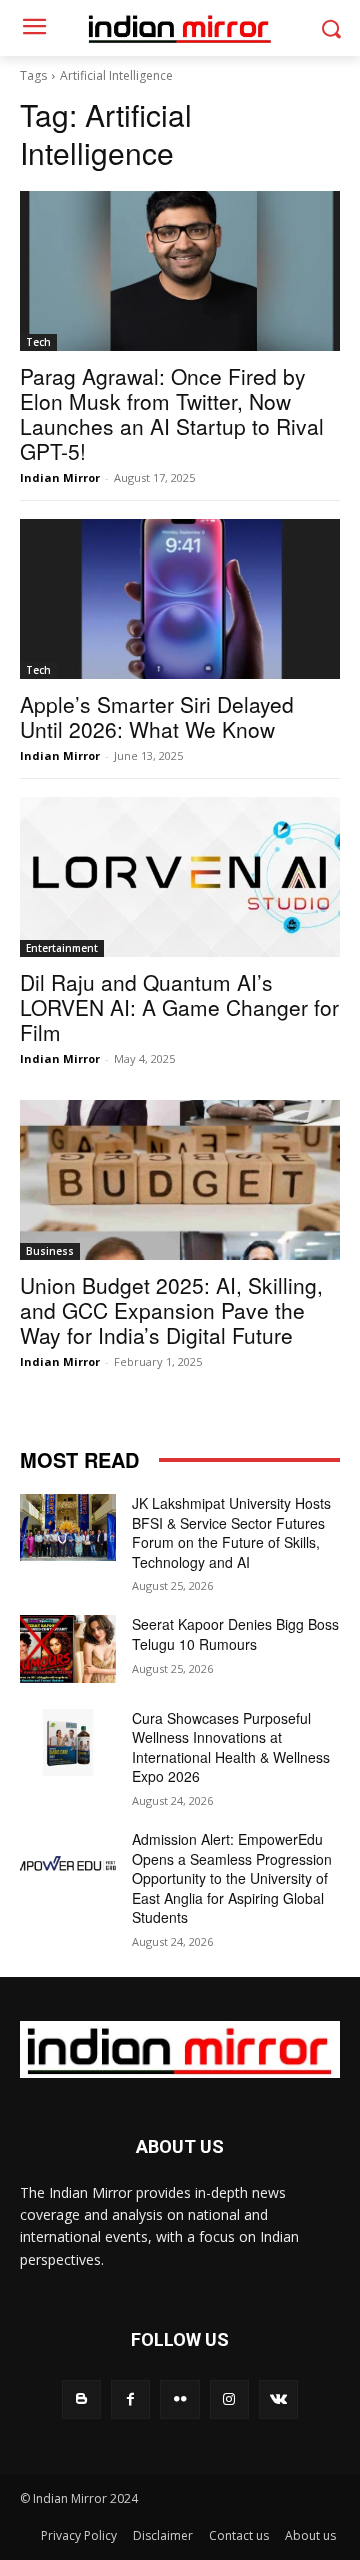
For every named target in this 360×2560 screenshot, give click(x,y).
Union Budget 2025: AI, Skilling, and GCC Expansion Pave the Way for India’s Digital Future (171, 1310)
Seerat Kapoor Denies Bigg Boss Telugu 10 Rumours (235, 1634)
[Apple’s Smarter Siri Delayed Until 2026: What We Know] (180, 599)
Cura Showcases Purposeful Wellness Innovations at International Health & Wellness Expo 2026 (231, 1747)
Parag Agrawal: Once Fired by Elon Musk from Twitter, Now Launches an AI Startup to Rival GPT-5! (172, 413)
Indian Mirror (60, 477)
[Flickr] (179, 2399)
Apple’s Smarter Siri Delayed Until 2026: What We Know (157, 716)
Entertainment (62, 948)
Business (50, 1251)
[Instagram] (229, 2399)
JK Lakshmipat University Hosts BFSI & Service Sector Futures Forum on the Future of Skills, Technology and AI (231, 1532)
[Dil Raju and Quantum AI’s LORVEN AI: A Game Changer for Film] (180, 877)
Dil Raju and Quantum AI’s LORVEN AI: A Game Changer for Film (179, 1007)
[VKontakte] (278, 2399)
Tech (38, 342)
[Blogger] (81, 2399)
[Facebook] (130, 2399)
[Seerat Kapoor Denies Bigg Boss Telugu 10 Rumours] (68, 1648)
